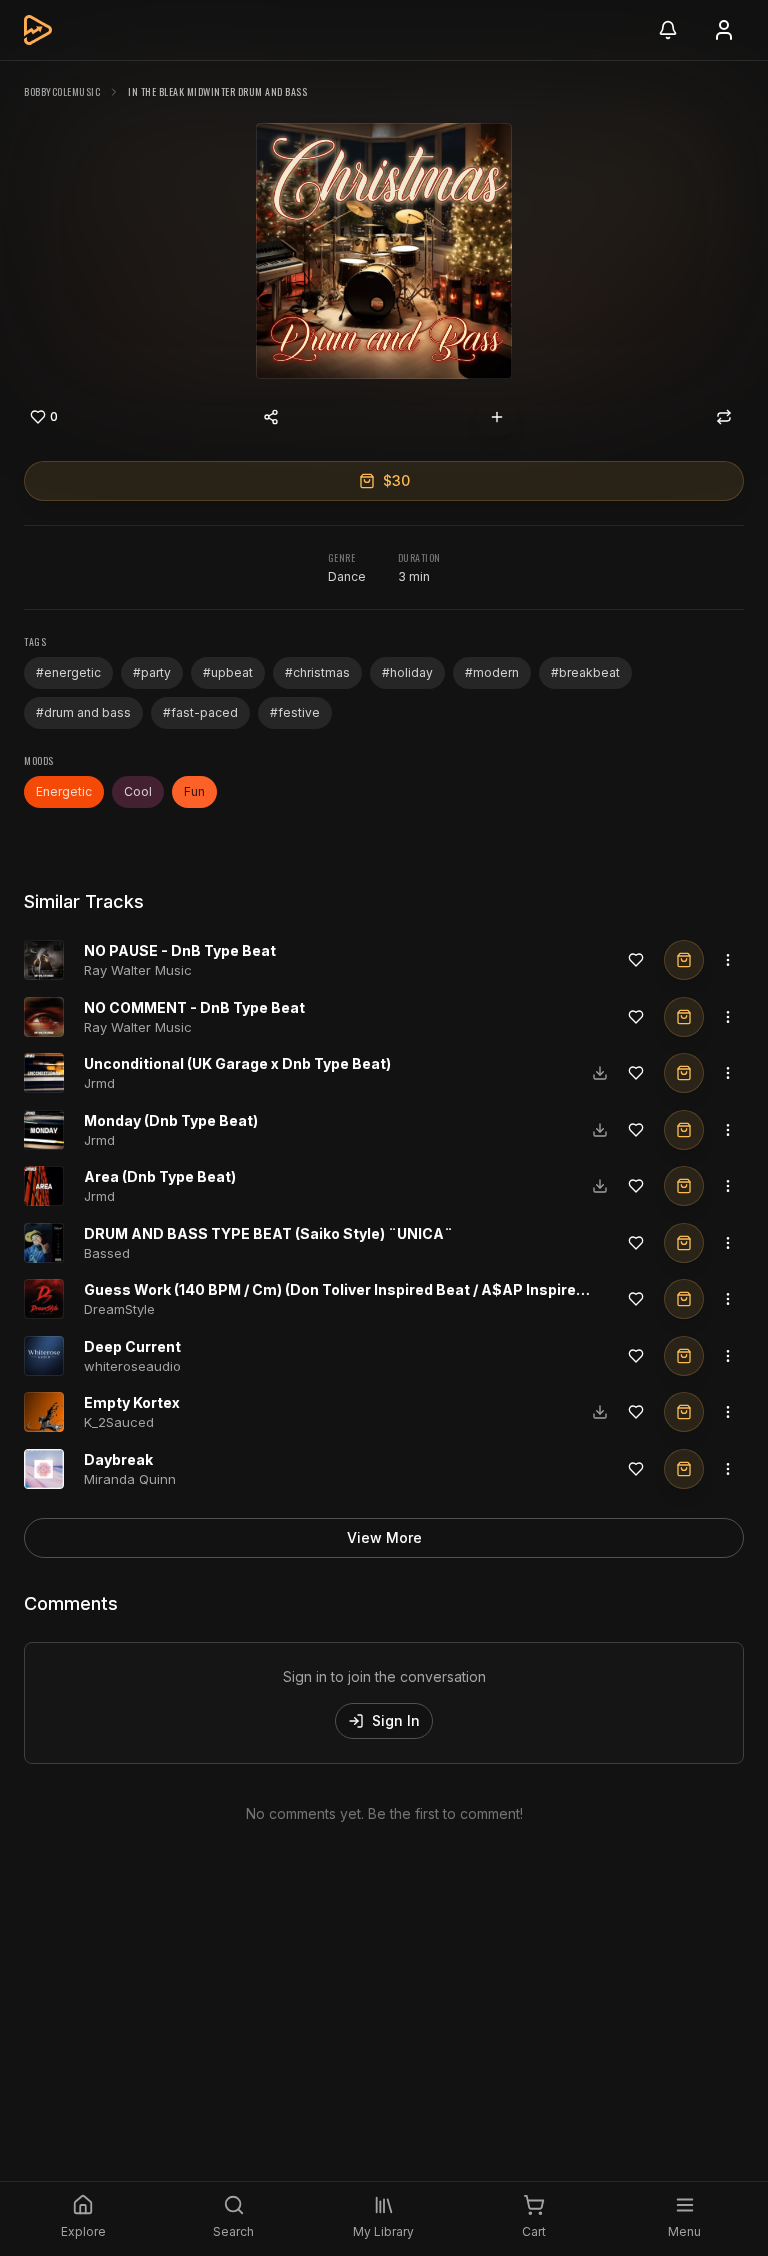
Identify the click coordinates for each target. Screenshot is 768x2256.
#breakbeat (585, 672)
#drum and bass (83, 712)
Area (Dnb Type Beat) (160, 1176)
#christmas (317, 672)
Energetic (64, 791)
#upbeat (228, 672)
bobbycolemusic (62, 91)
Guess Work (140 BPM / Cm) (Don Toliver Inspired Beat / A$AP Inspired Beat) (355, 1289)
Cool (138, 791)
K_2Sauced (119, 1422)
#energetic (68, 672)
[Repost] (724, 417)
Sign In (396, 1720)
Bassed (107, 1253)
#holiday (407, 672)
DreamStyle (119, 1309)
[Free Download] (600, 1073)
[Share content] (271, 417)
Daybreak (118, 1459)
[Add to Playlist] (497, 417)
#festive (295, 712)
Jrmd (99, 1083)
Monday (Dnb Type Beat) (171, 1120)
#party (152, 672)
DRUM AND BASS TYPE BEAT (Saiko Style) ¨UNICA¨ (268, 1233)
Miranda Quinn (130, 1479)
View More (384, 1537)
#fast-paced (200, 712)
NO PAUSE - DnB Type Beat (180, 950)
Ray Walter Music (138, 970)
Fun (194, 791)
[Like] (636, 960)
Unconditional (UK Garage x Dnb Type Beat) (237, 1063)
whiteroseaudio (132, 1366)
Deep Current (132, 1346)
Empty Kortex (132, 1402)
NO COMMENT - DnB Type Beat (194, 1007)
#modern (492, 672)
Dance (347, 576)
